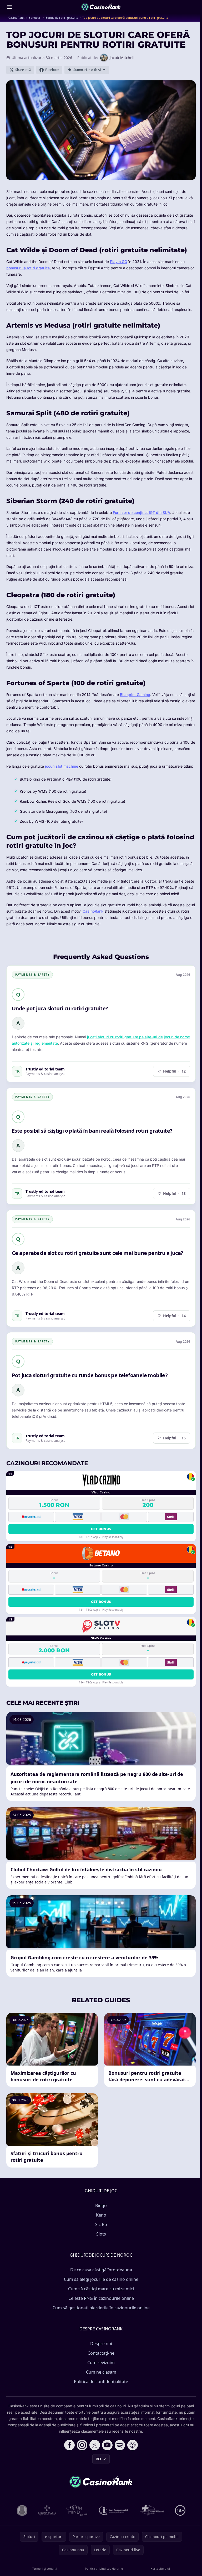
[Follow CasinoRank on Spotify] (120, 2445)
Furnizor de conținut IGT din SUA (142, 512)
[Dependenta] (152, 2510)
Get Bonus (101, 1529)
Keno (101, 2215)
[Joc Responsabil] (114, 2510)
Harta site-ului (160, 2568)
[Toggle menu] (9, 7)
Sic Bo (101, 2224)
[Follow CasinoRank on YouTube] (107, 2445)
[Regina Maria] (47, 2510)
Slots (101, 2234)
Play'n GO (119, 262)
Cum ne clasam (101, 2372)
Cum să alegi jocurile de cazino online (101, 2279)
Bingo (101, 2205)
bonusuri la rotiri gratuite (28, 268)
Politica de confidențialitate (101, 2382)
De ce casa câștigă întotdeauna (101, 2270)
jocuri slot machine (62, 766)
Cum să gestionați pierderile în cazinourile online (101, 2308)
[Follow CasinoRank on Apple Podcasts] (133, 2445)
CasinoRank (93, 911)
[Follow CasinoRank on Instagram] (82, 2445)
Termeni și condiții (45, 2568)
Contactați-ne (101, 2353)
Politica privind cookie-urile (104, 2568)
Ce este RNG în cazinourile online (101, 2298)
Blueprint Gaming (135, 695)
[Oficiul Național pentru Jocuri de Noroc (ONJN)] (22, 2510)
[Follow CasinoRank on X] (95, 2445)
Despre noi (101, 2344)
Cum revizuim (101, 2363)
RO (98, 2459)
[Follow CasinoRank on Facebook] (69, 2445)
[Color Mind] (77, 2510)
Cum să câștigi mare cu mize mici (101, 2289)
